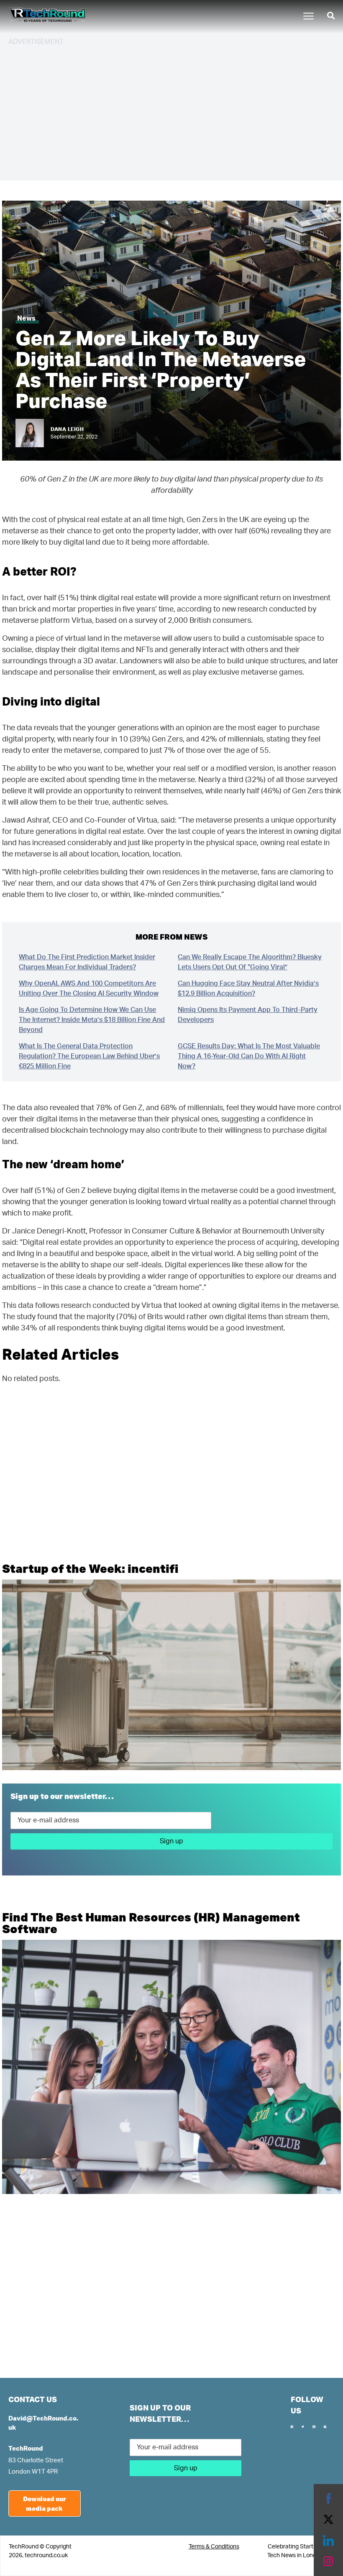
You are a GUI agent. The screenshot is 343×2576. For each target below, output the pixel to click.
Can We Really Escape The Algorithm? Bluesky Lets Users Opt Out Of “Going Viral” (250, 962)
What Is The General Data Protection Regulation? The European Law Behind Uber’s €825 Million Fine (89, 1056)
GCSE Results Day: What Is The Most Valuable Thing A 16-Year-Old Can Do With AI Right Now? (249, 1056)
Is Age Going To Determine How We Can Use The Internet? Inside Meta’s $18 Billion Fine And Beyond (92, 1020)
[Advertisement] (171, 112)
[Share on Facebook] (328, 2499)
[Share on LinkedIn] (328, 2540)
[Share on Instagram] (328, 2561)
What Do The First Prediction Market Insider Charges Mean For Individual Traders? (87, 962)
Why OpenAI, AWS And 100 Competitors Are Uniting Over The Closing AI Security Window (89, 989)
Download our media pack (45, 2503)
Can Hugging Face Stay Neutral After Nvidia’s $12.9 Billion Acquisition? (248, 989)
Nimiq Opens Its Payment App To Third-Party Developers (248, 1015)
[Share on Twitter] (328, 2520)
